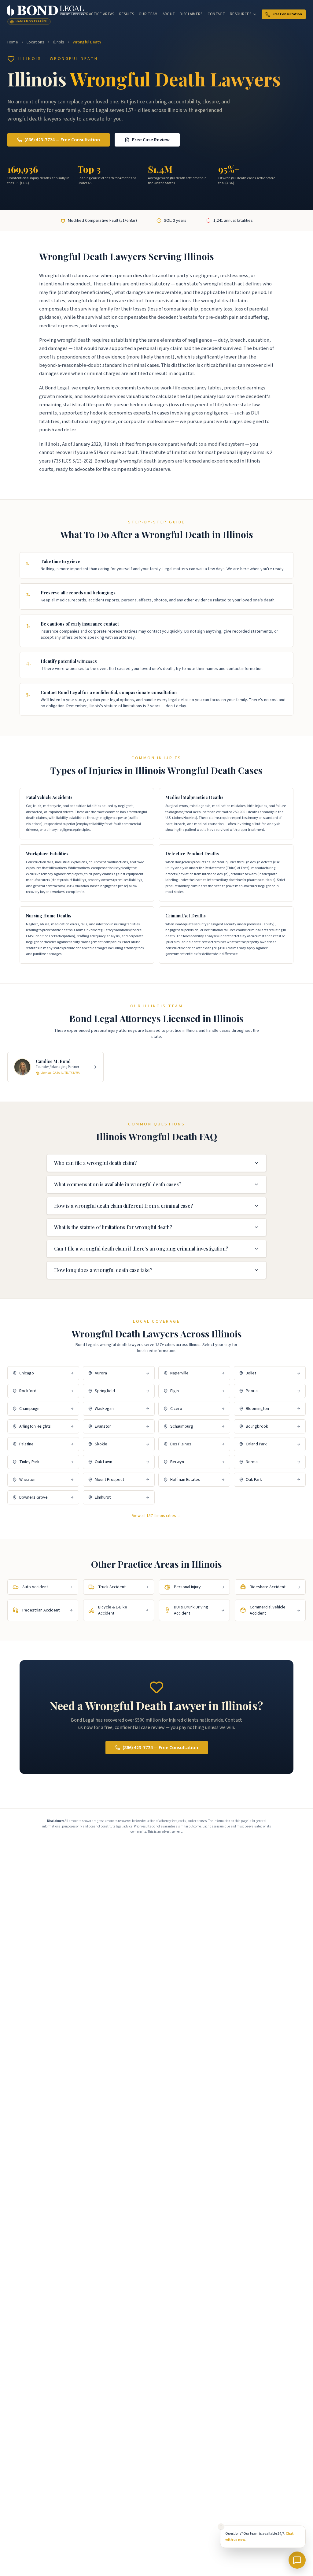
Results (127, 14)
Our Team (148, 14)
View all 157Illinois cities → (157, 1516)
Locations (35, 42)
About (169, 14)
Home (13, 42)
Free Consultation (287, 14)
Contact (216, 14)
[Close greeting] (221, 2526)
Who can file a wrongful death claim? (95, 1163)
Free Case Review (151, 140)
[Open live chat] (297, 2560)
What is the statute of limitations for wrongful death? (113, 1227)
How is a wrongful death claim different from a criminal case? (123, 1206)
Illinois (59, 42)
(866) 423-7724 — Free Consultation (62, 140)
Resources (241, 14)
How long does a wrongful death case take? (103, 1270)
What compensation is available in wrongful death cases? (118, 1184)
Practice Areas (99, 14)
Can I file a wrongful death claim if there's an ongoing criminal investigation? (141, 1249)
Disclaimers (191, 14)
